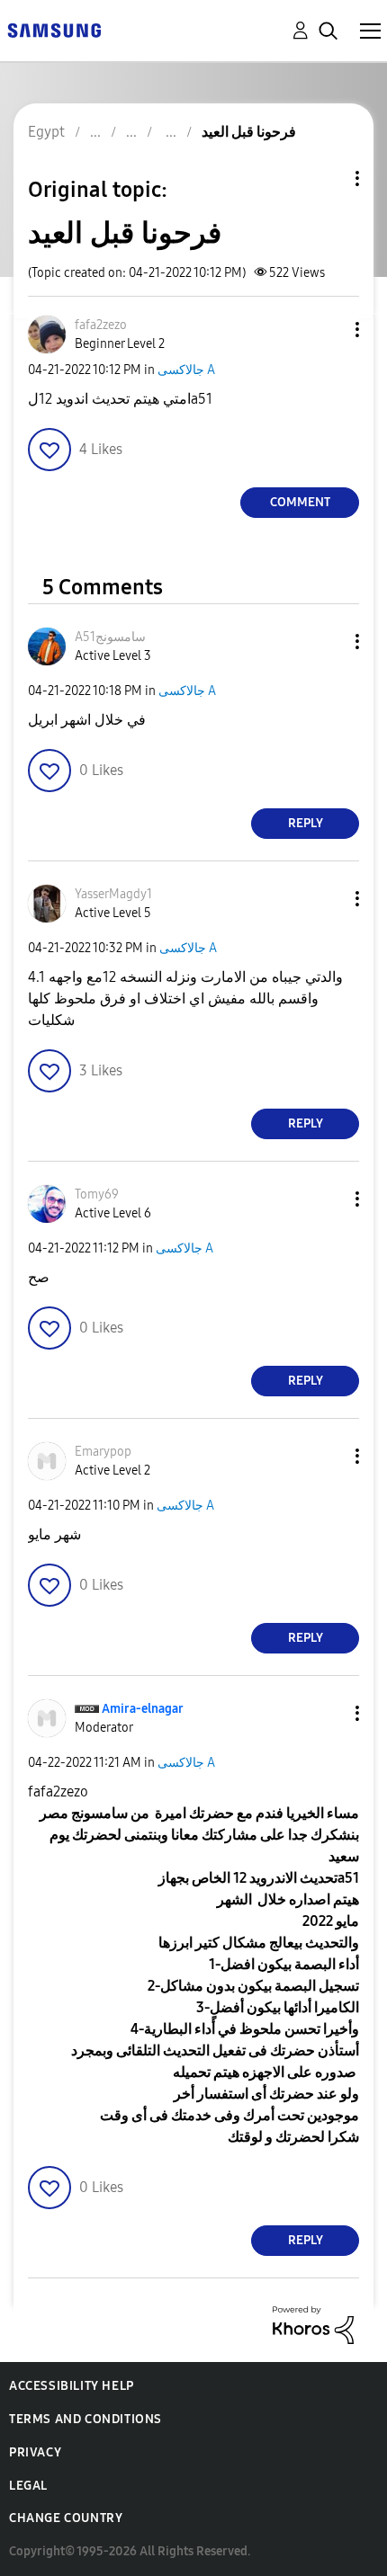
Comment (300, 502)
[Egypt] (54, 29)
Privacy (35, 2452)
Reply (306, 823)
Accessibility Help (72, 2386)
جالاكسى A (186, 370)
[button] (328, 330)
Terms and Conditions (85, 2419)
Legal (28, 2486)
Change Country (66, 2518)
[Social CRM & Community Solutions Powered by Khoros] (313, 2324)
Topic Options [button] (327, 178)
